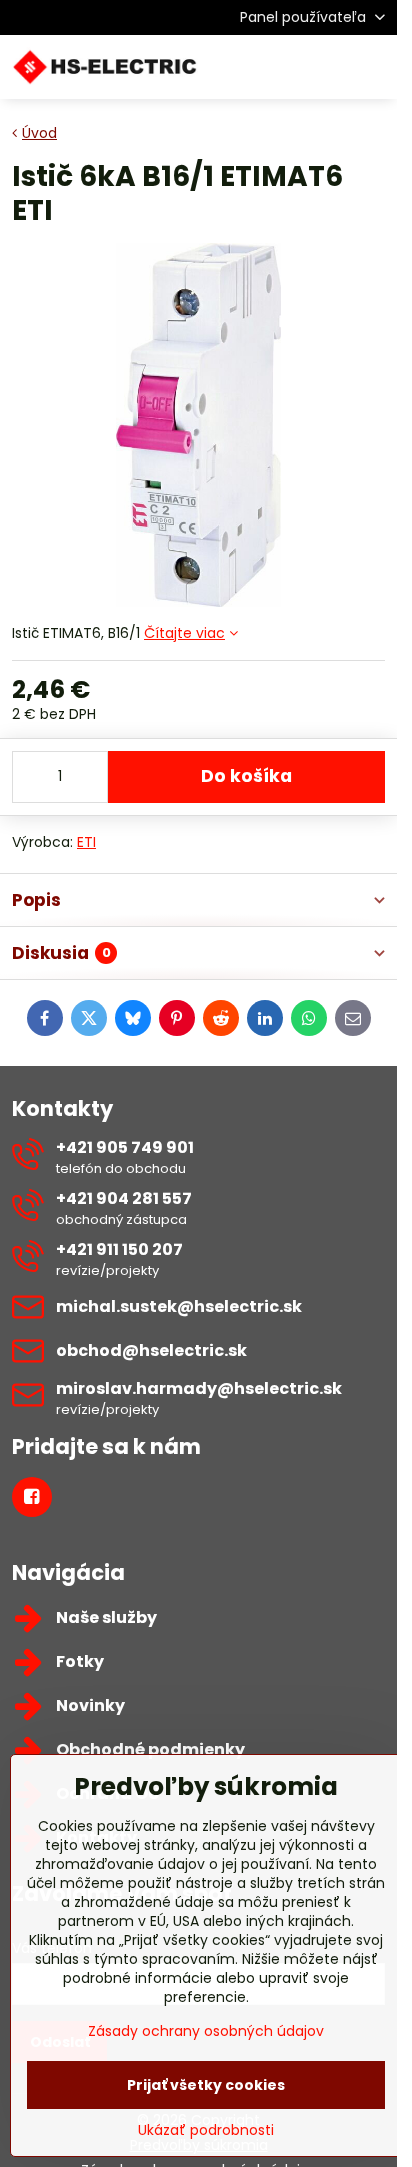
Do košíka (246, 776)
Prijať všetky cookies (206, 2085)
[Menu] (373, 67)
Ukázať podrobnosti (206, 2130)
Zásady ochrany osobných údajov (206, 2031)
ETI (86, 842)
